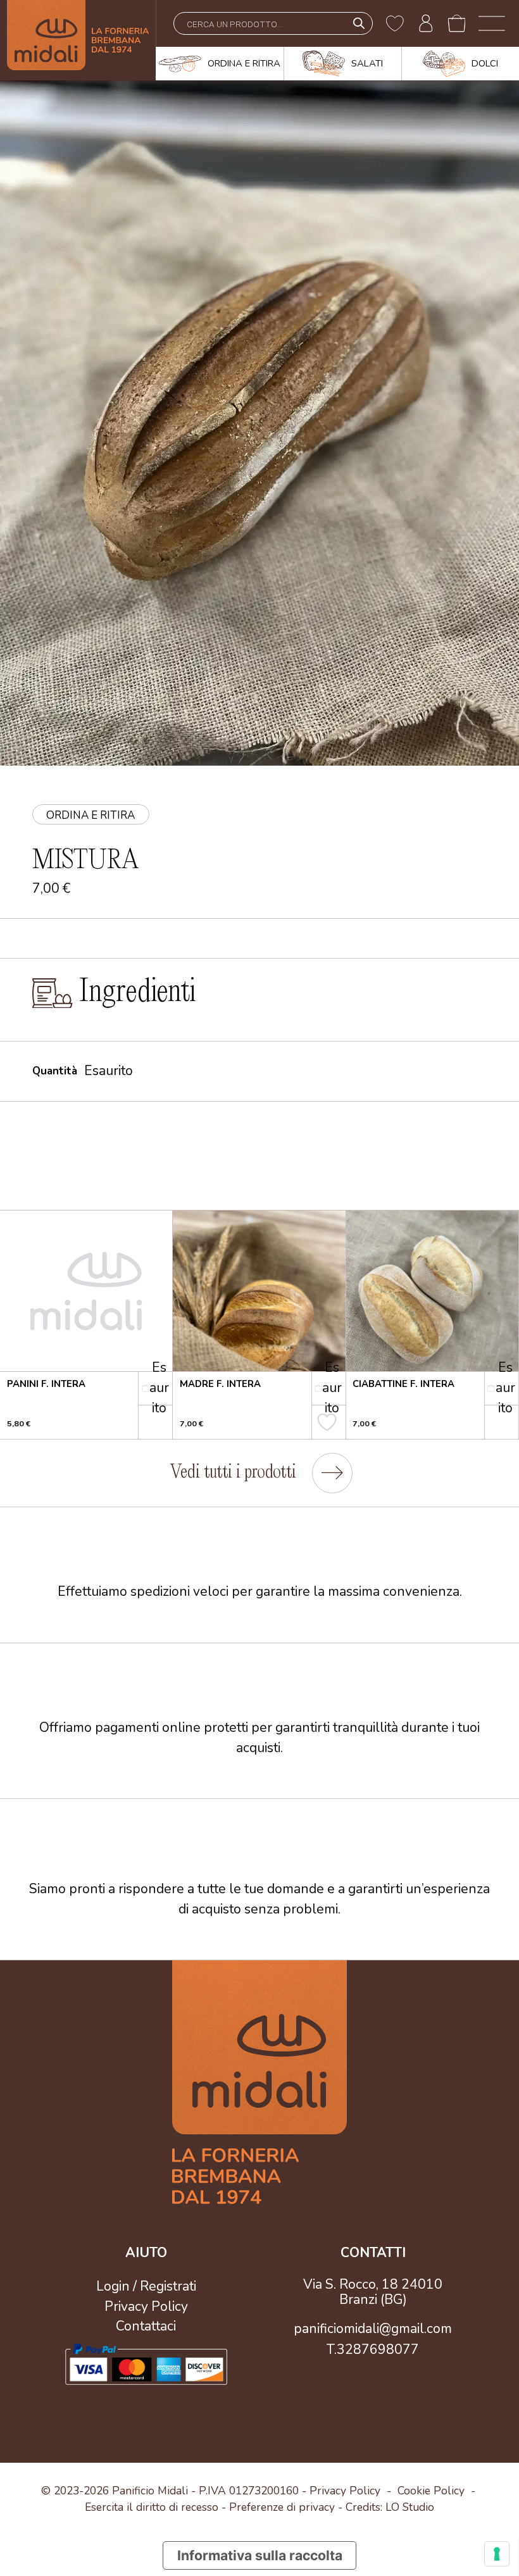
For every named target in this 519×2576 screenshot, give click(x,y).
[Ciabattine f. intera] (432, 1291)
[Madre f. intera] (259, 1291)
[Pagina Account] (426, 23)
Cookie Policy (431, 2491)
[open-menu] (492, 23)
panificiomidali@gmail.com (373, 2329)
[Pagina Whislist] (395, 23)
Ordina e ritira (91, 815)
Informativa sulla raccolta (260, 2555)
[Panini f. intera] (86, 1291)
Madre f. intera (220, 1384)
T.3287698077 (373, 2349)
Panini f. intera (46, 1384)
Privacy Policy (146, 2306)
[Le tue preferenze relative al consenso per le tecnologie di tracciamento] (497, 2554)
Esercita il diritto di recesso (152, 2507)
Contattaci (146, 2326)
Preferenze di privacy (282, 2507)
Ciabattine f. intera (403, 1384)
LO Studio (410, 2507)
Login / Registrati (146, 2286)
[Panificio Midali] (78, 40)
